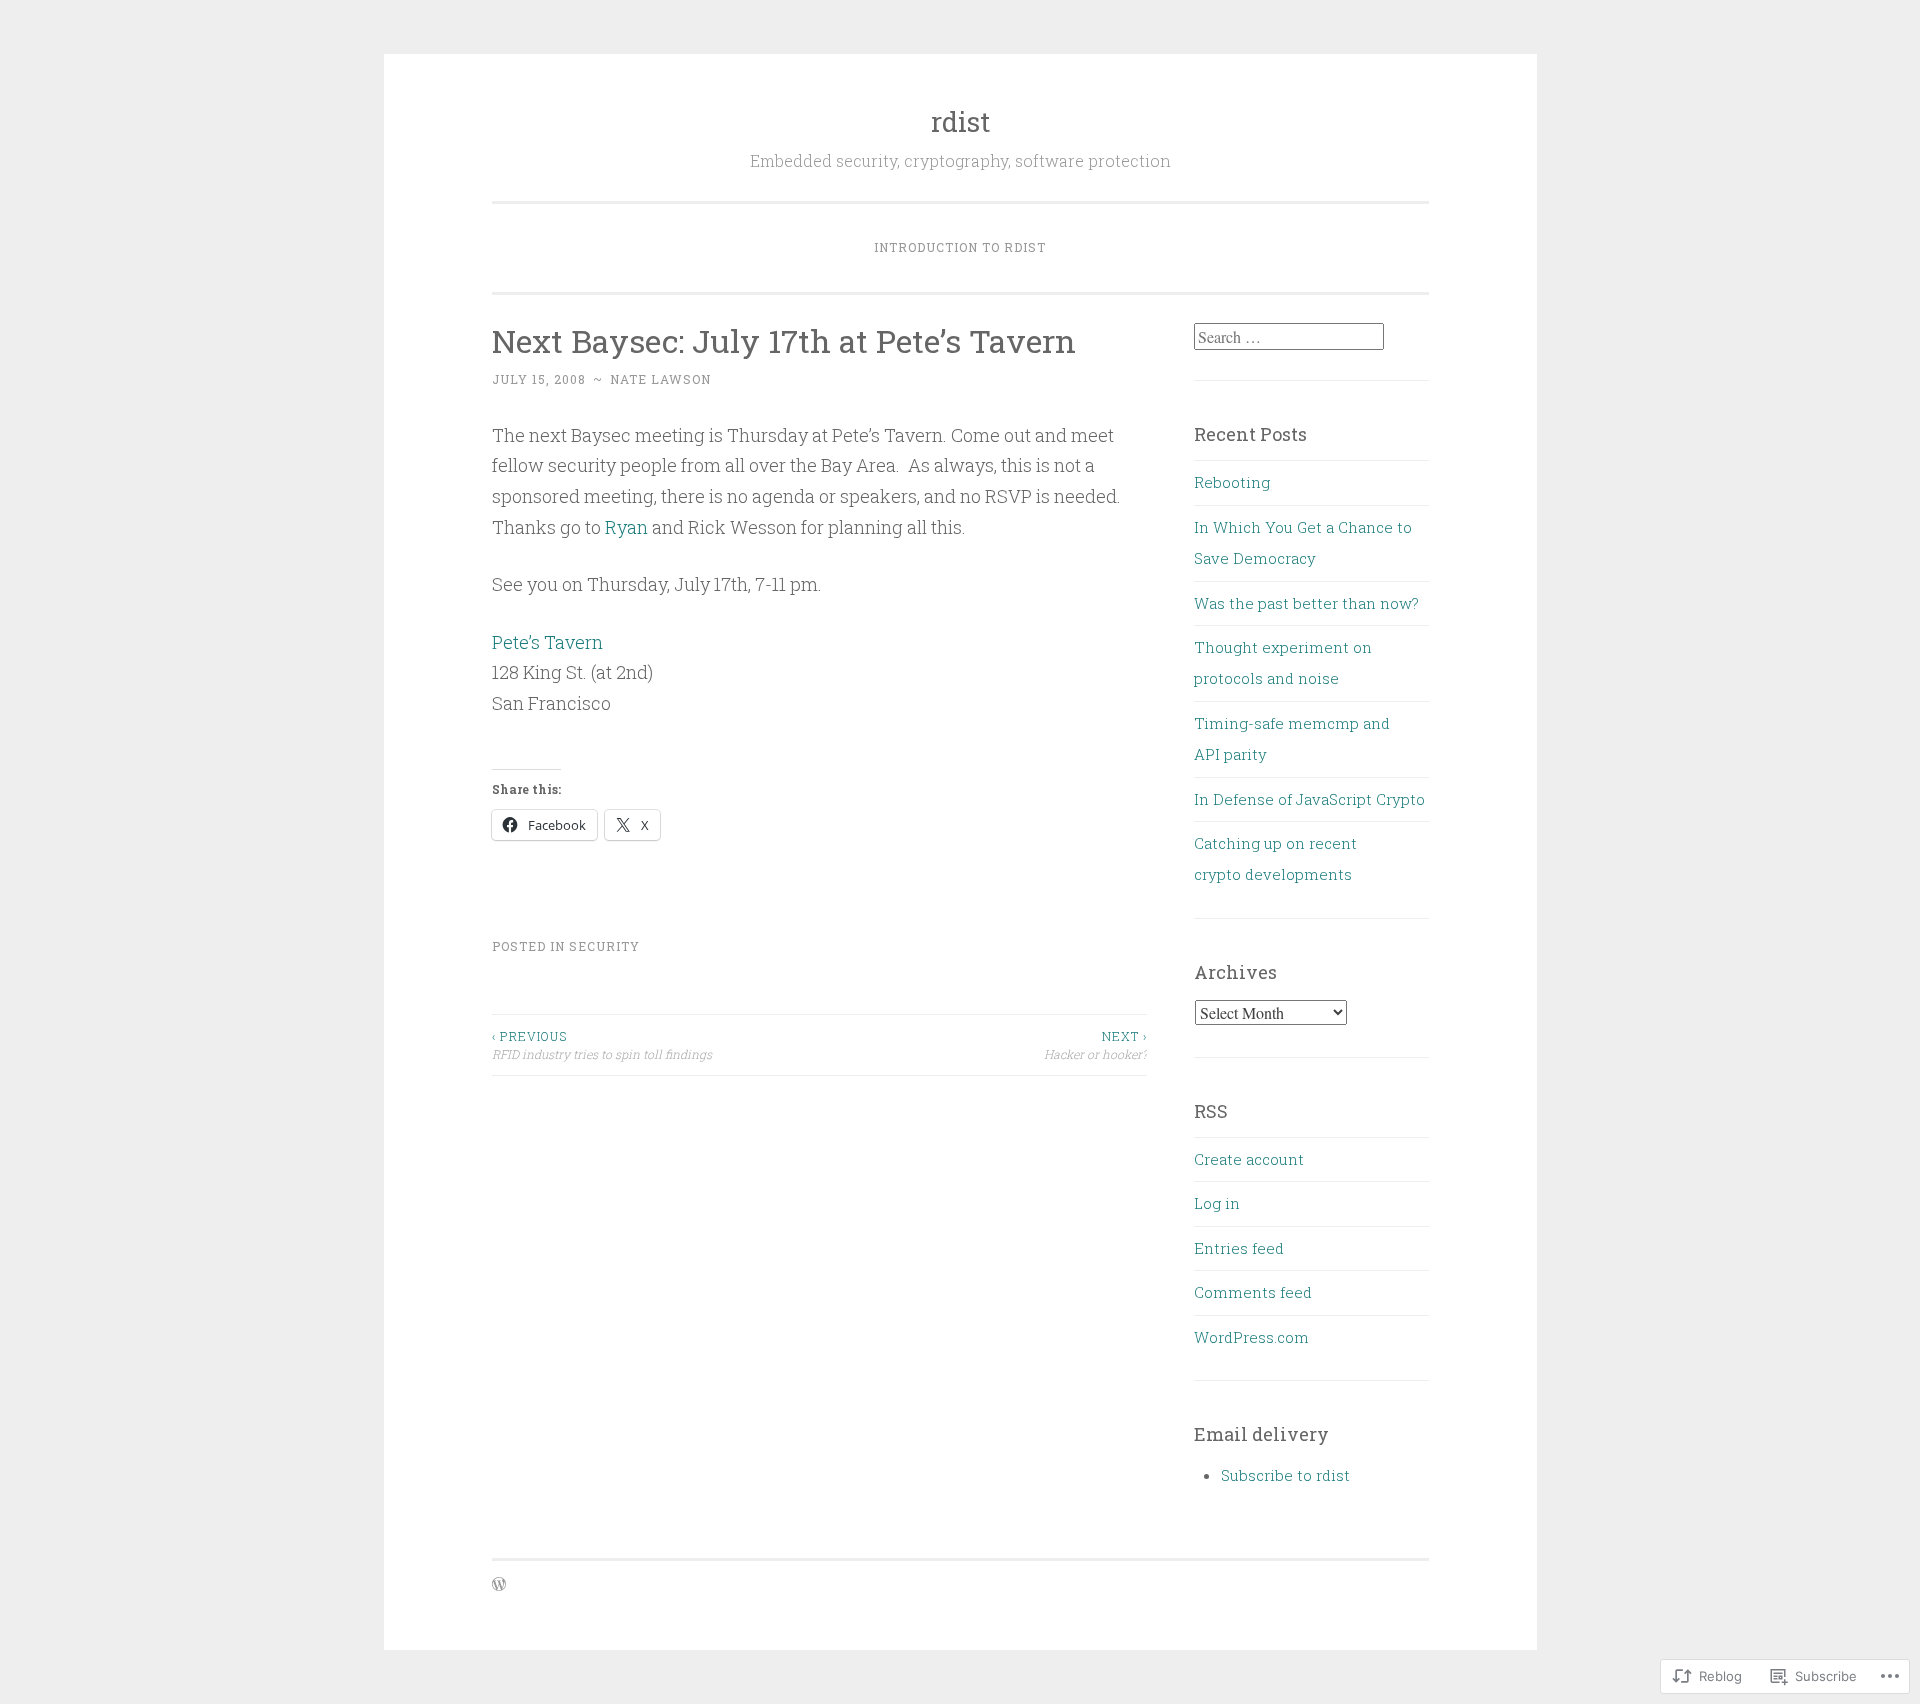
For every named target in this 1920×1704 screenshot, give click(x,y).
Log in (1217, 1203)
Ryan (626, 527)
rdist (960, 121)
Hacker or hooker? (1095, 1045)
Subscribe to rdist (1285, 1475)
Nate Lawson (660, 379)
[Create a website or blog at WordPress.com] (499, 1585)
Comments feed (1253, 1292)
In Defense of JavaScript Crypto (1309, 799)
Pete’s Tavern (547, 642)
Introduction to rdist (960, 247)
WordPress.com (1251, 1337)
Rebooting (1232, 482)
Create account (1249, 1159)
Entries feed (1239, 1248)
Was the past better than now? (1306, 603)
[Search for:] (1289, 337)
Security (604, 946)
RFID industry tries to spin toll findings (602, 1045)
